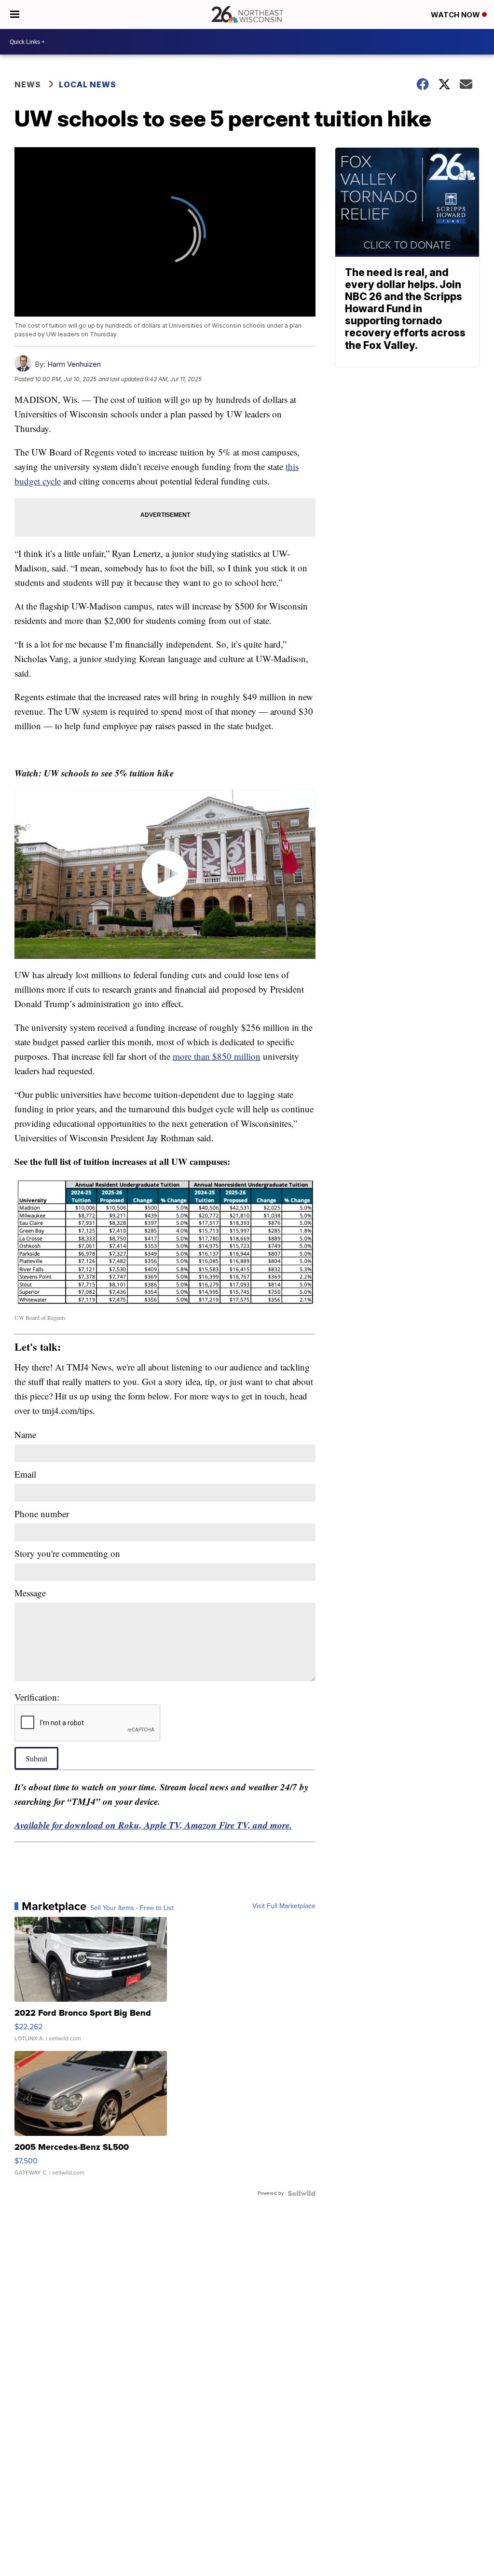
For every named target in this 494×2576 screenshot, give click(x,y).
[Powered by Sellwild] (302, 2193)
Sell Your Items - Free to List (132, 1908)
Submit (36, 1758)
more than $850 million (217, 1056)
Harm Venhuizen (74, 364)
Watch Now (456, 15)
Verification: (37, 1697)
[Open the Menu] (15, 14)
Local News (88, 84)
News (28, 84)
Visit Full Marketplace (284, 1906)
